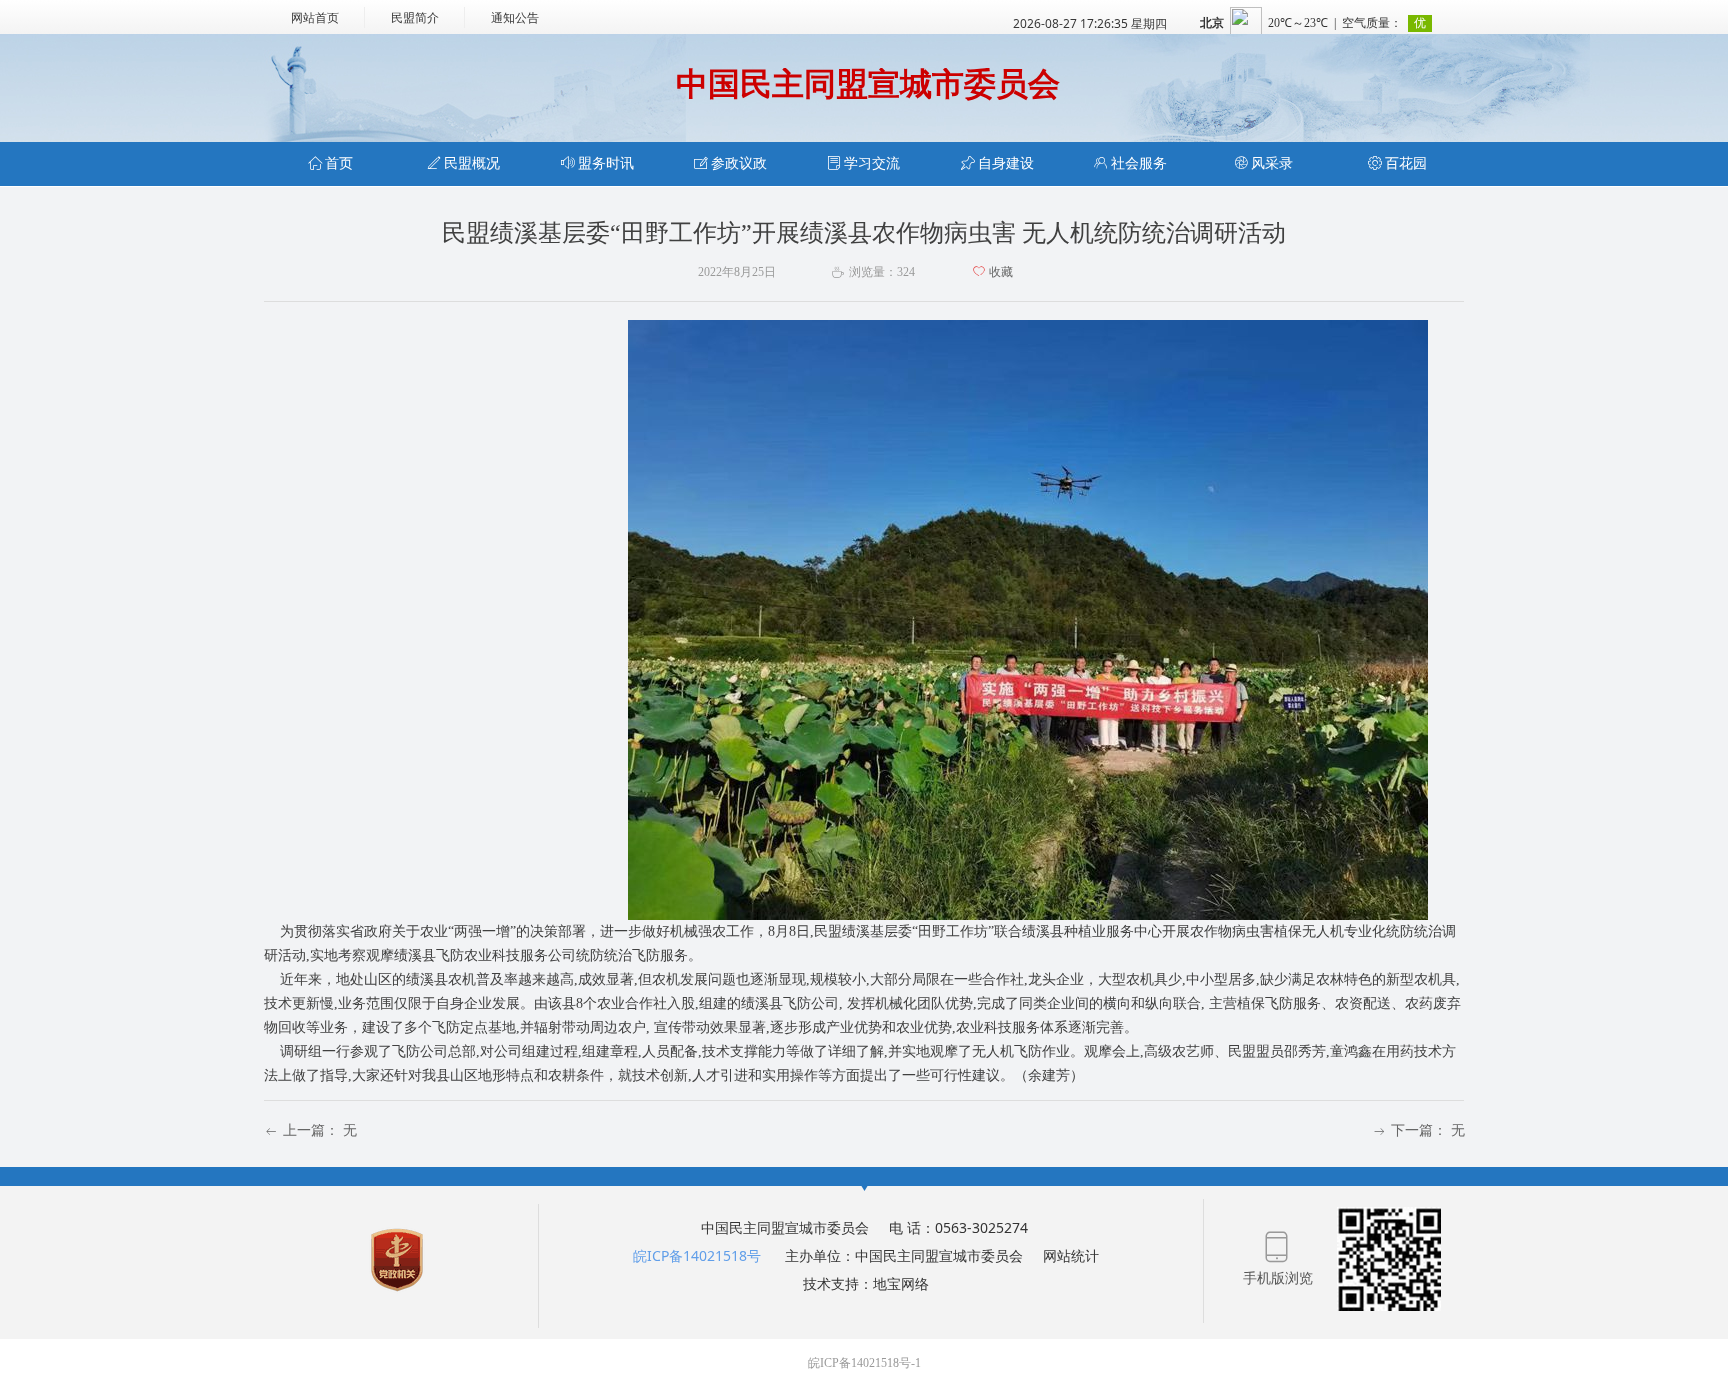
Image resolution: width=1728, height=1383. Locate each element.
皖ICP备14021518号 (697, 1255)
